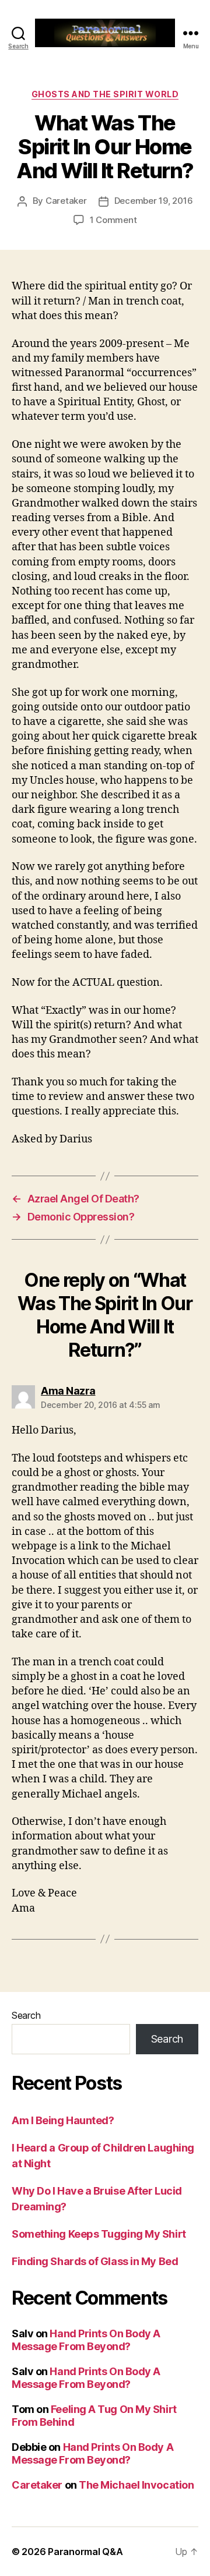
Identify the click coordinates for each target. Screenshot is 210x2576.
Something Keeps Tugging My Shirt (99, 2234)
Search (26, 2015)
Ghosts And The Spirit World (105, 94)
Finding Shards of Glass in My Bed (95, 2261)
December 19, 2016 (154, 201)
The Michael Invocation (136, 2485)
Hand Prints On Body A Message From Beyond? (86, 2340)
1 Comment (113, 220)
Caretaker (66, 201)
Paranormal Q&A (85, 2552)
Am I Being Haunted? (63, 2120)
